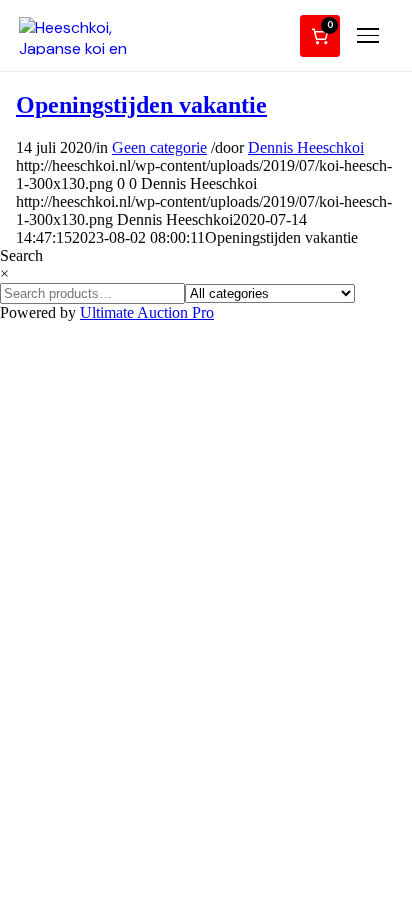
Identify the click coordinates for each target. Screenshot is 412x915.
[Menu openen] (371, 36)
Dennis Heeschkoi (306, 147)
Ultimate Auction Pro (147, 312)
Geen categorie (159, 147)
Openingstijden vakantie (141, 105)
